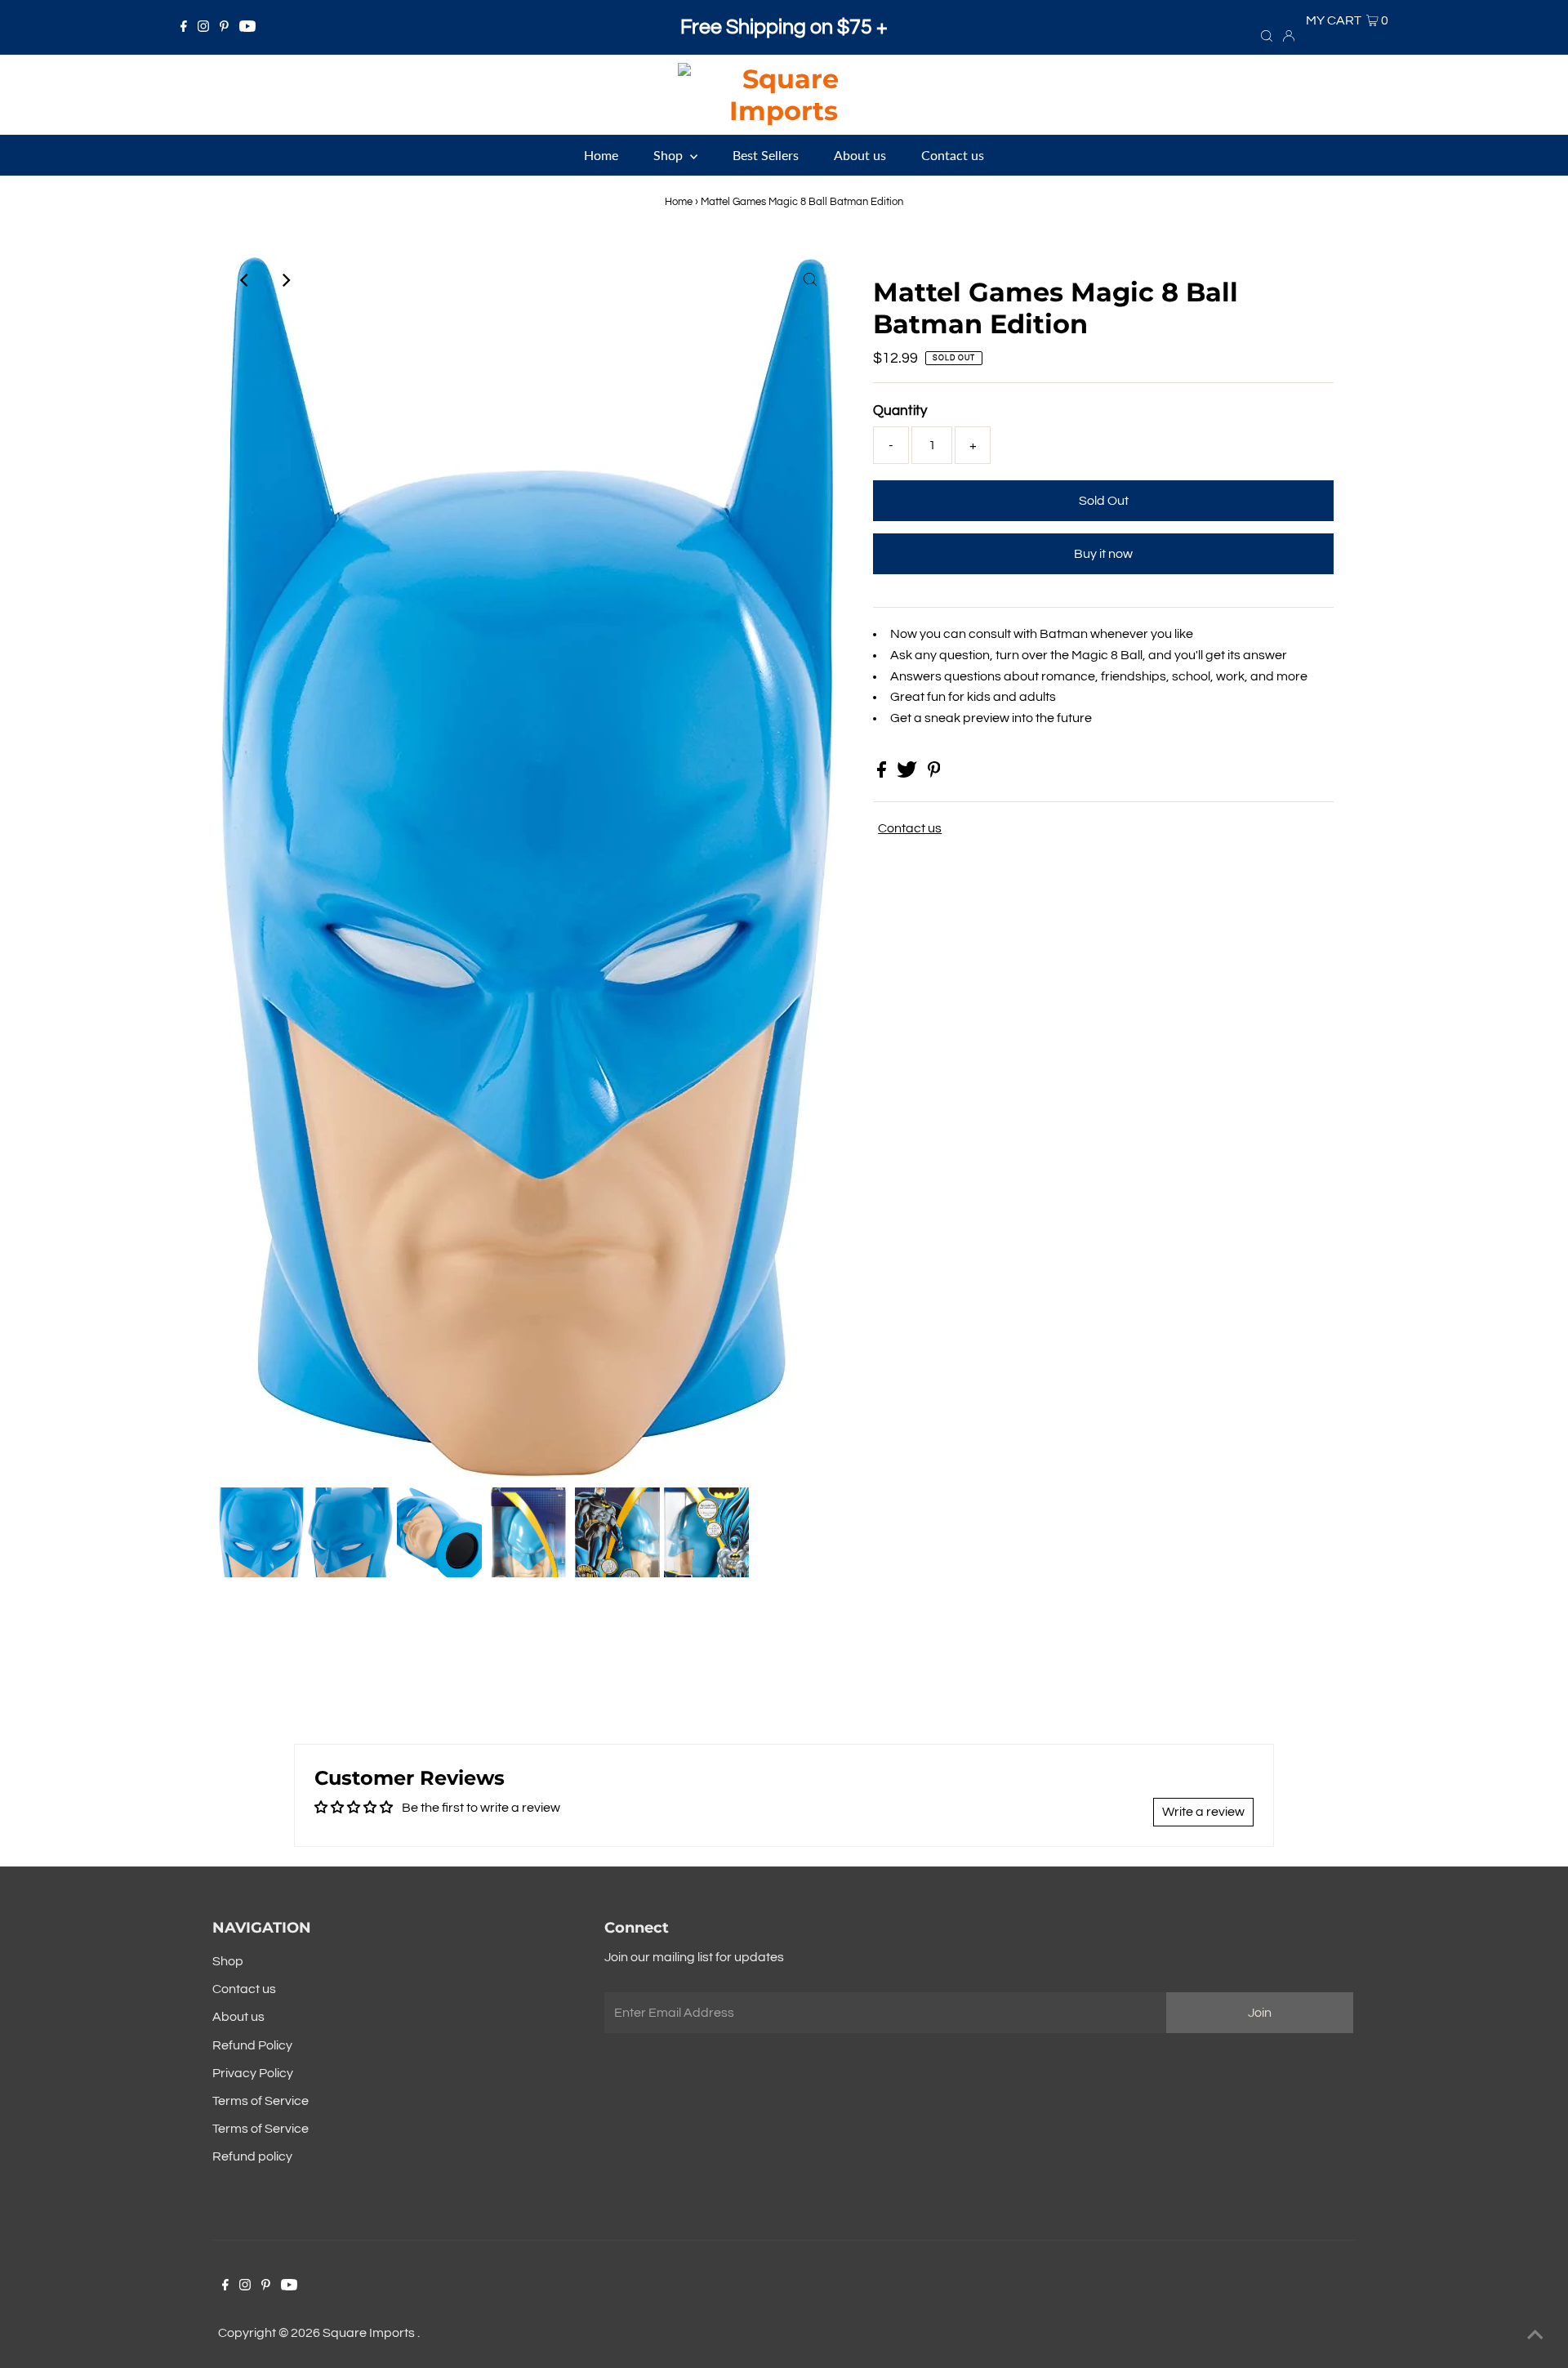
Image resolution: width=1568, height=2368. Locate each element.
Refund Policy (252, 2045)
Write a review (1203, 1812)
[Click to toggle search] (1267, 35)
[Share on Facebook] (883, 774)
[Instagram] (203, 28)
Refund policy (252, 2156)
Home (679, 202)
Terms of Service (261, 2101)
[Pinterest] (224, 28)
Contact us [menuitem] (953, 155)
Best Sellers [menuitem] (766, 155)
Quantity (900, 411)
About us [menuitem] (860, 155)
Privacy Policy (253, 2073)
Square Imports (370, 2333)
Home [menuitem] (601, 155)
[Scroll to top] (1535, 2335)
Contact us (910, 828)
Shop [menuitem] (670, 155)
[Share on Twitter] (908, 774)
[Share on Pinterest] (934, 774)
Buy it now (1103, 554)
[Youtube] (247, 28)
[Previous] (245, 280)
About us (238, 2017)
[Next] (285, 280)
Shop (228, 1961)
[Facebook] (184, 28)
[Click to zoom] (810, 280)
